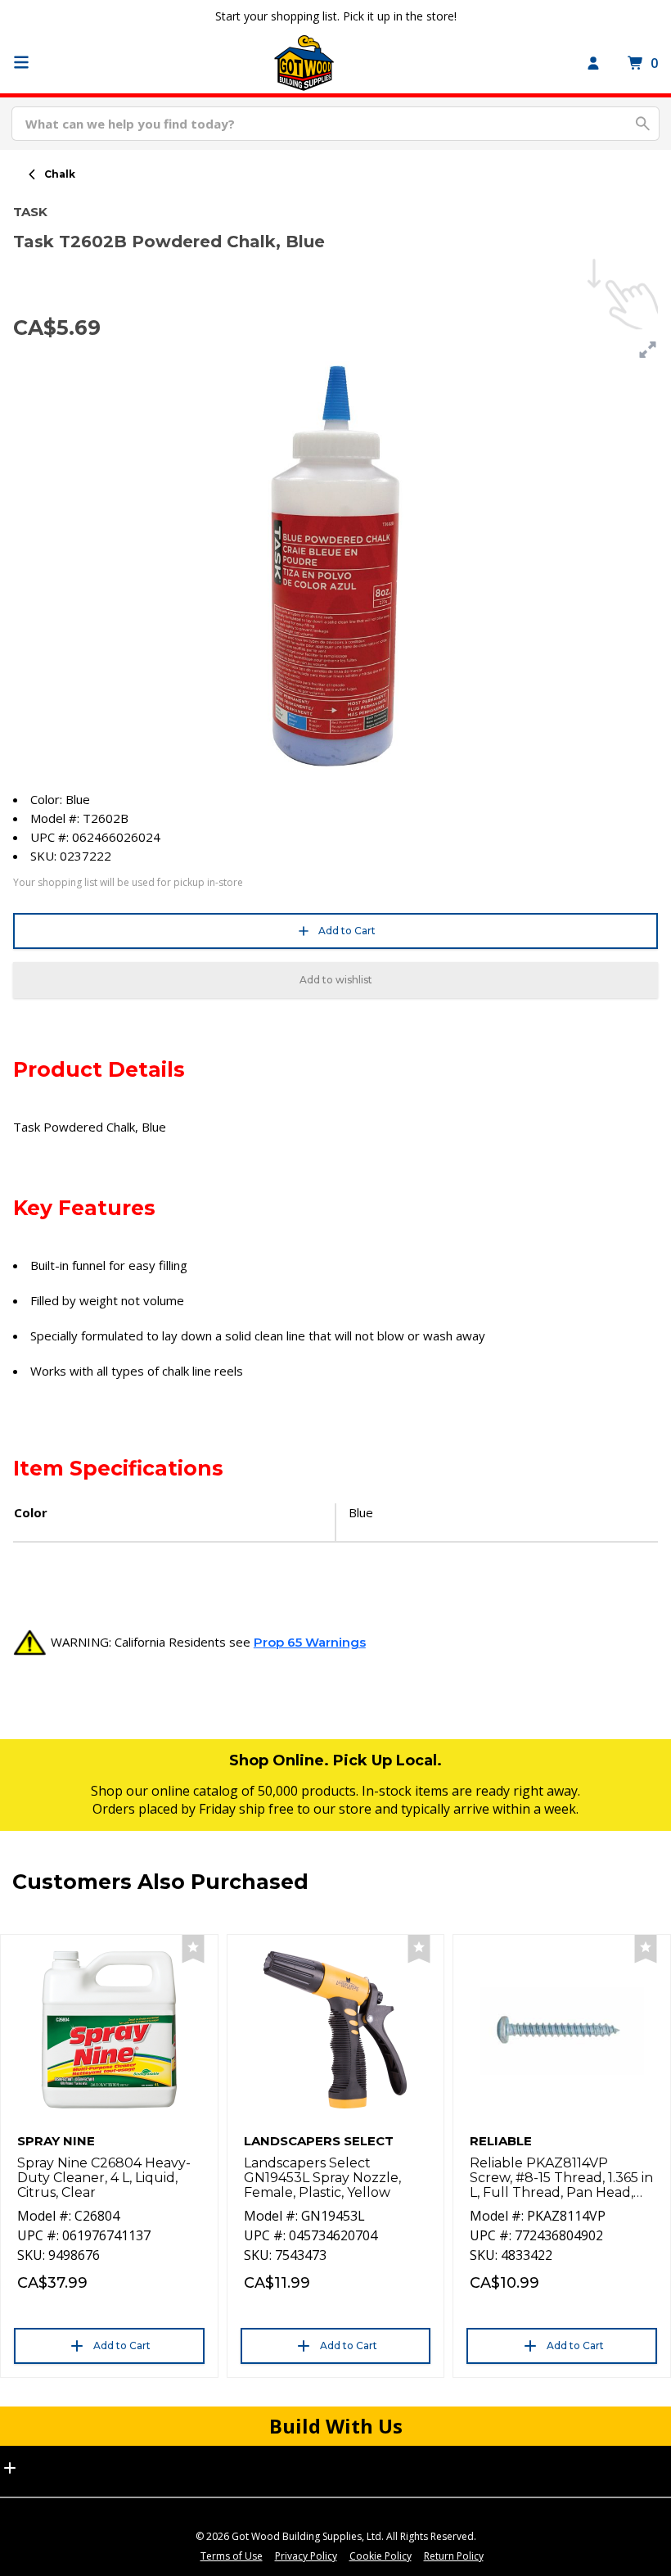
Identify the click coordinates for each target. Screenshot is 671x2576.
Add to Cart (347, 931)
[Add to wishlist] (193, 1949)
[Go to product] (109, 2030)
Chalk (60, 174)
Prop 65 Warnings (310, 1642)
